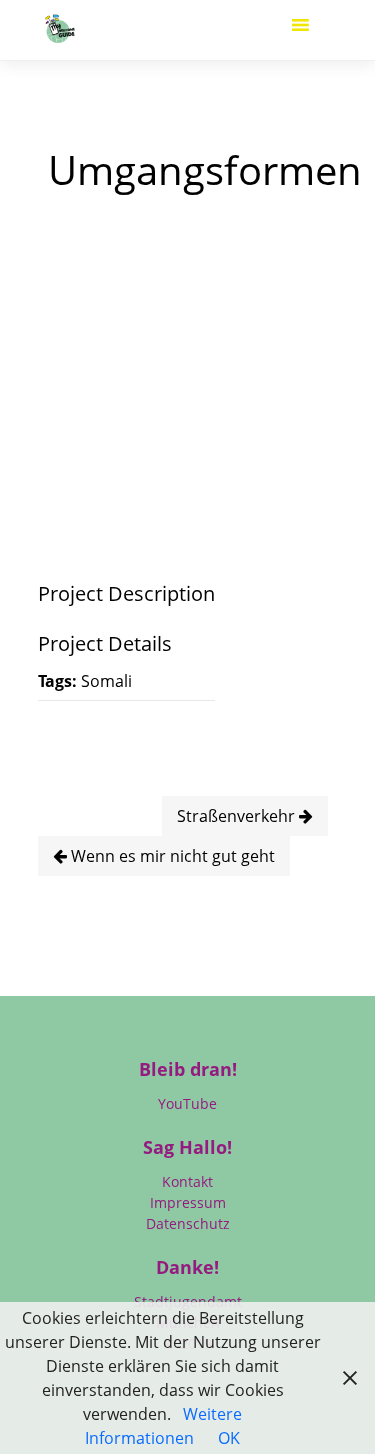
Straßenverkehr (238, 816)
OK (229, 1438)
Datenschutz (188, 1223)
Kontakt (187, 1181)
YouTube (187, 1103)
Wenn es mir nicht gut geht (171, 856)
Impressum (188, 1202)
